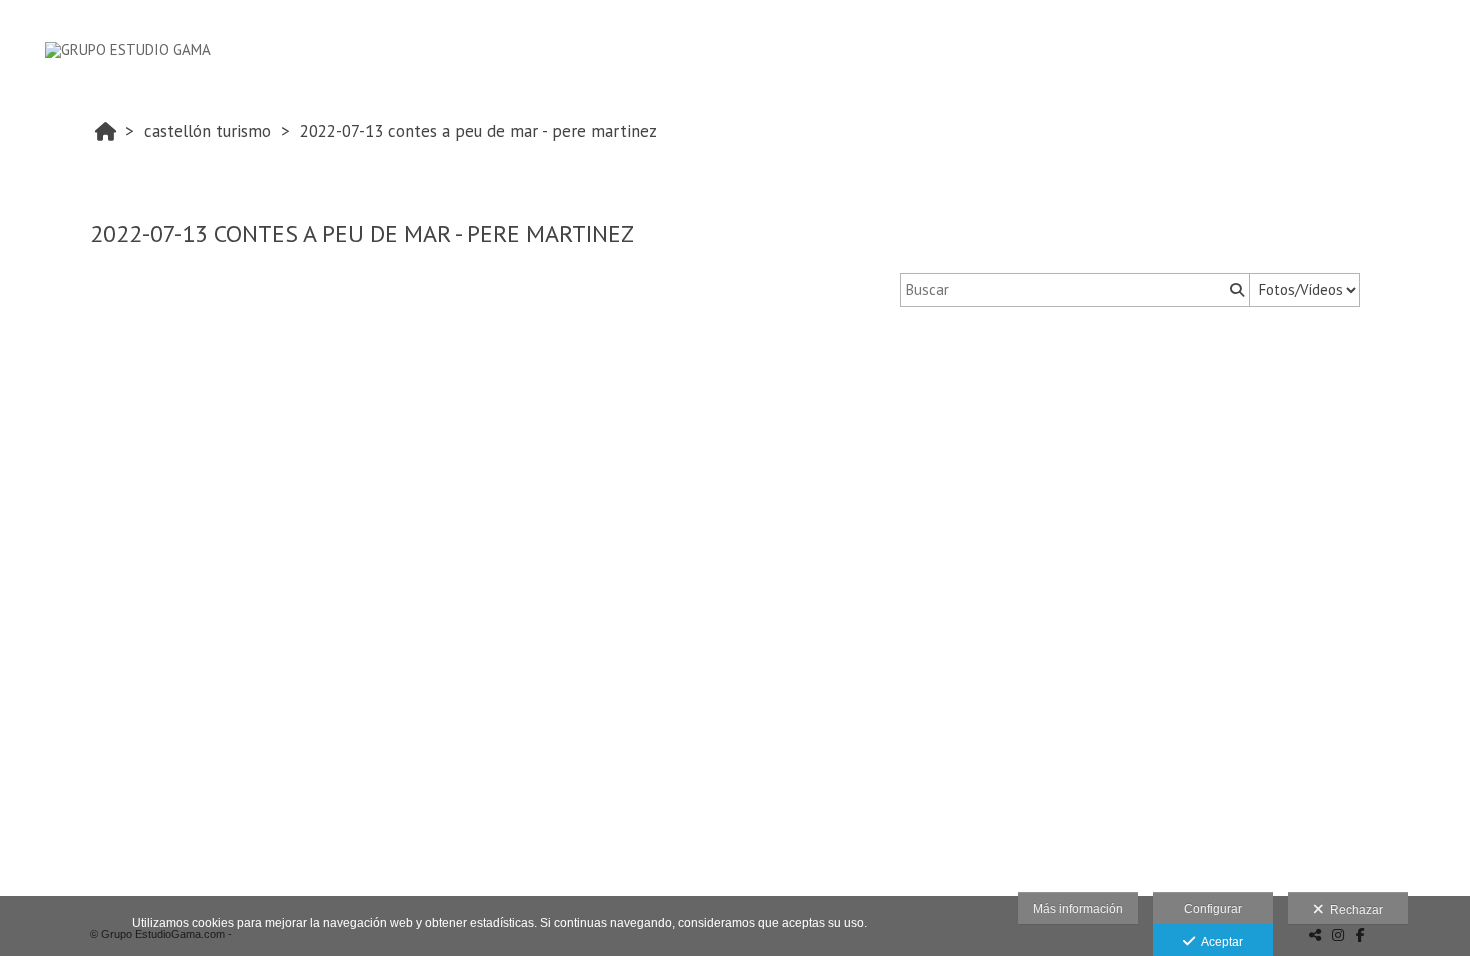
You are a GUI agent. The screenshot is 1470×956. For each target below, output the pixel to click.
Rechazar (1353, 910)
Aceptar (1219, 942)
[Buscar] (1235, 290)
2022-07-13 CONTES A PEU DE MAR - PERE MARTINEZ (478, 131)
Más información (1078, 909)
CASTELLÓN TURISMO (207, 131)
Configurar (1213, 909)
